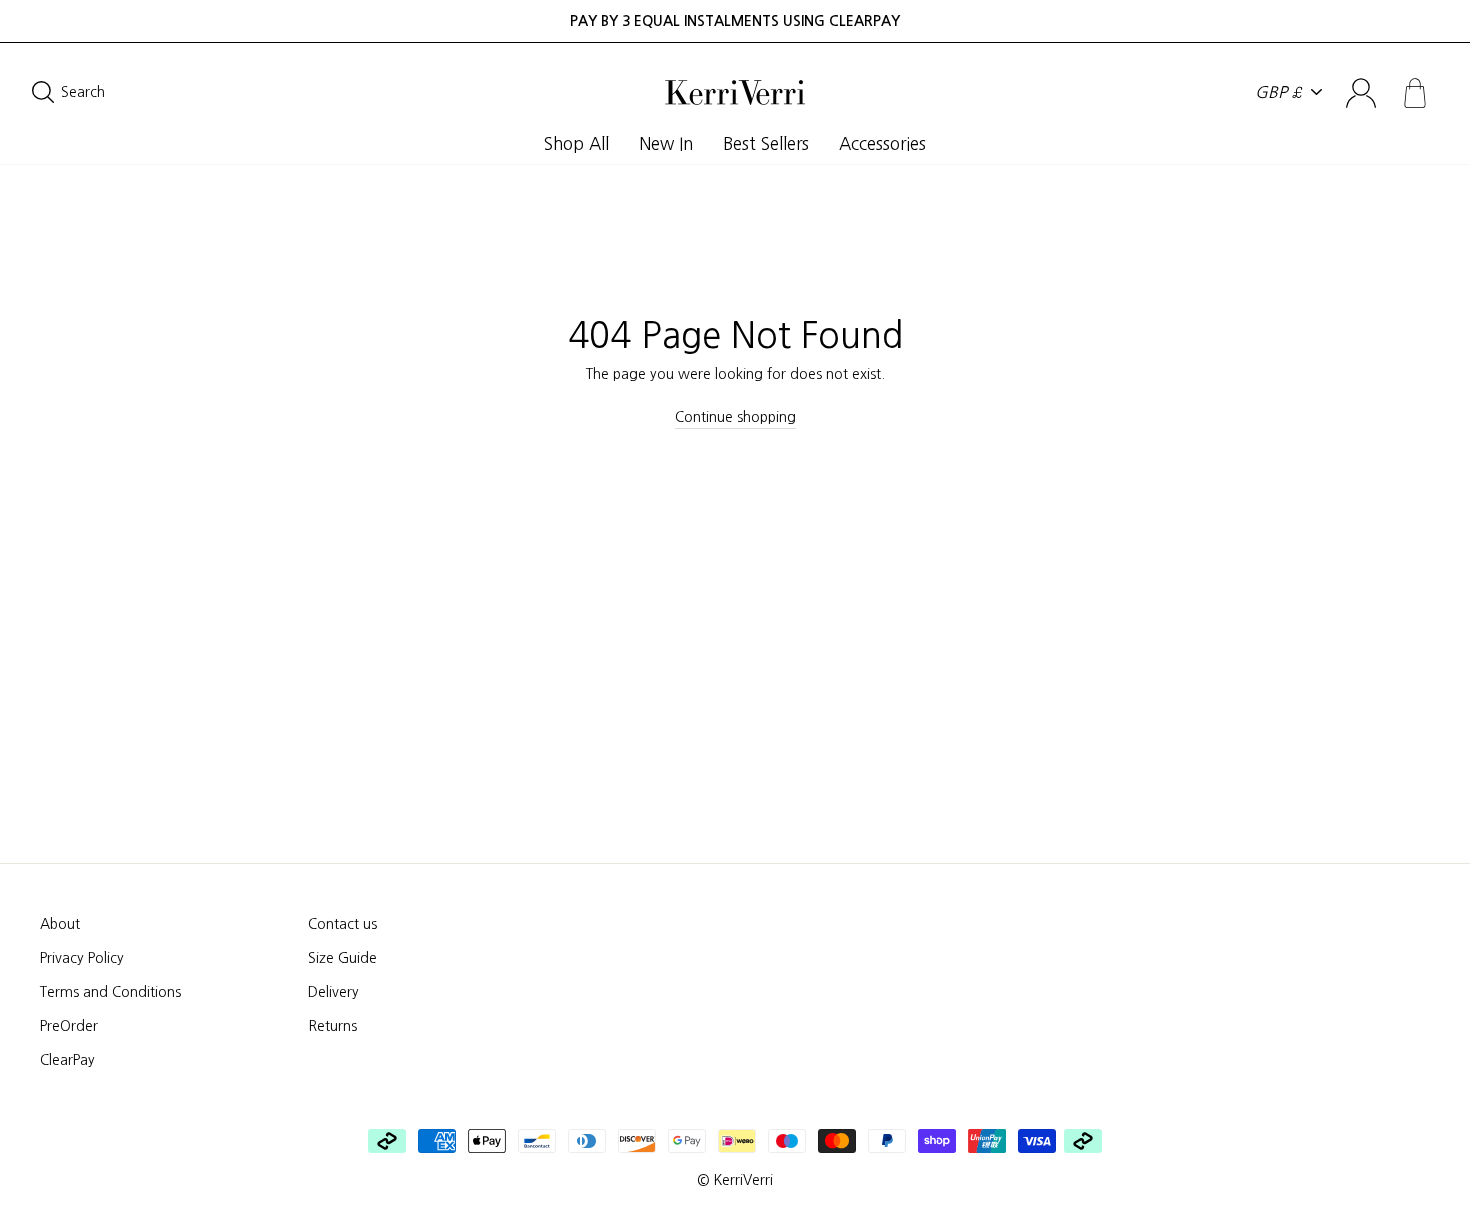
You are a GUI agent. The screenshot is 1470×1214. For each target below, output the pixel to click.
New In (666, 143)
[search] (197, 92)
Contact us (342, 924)
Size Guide (342, 958)
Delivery (333, 992)
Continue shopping (735, 417)
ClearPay (67, 1060)
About (60, 924)
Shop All (576, 143)
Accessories (882, 143)
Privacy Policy (82, 958)
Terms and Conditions (110, 992)
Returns (332, 1026)
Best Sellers (766, 143)
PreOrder (69, 1026)
